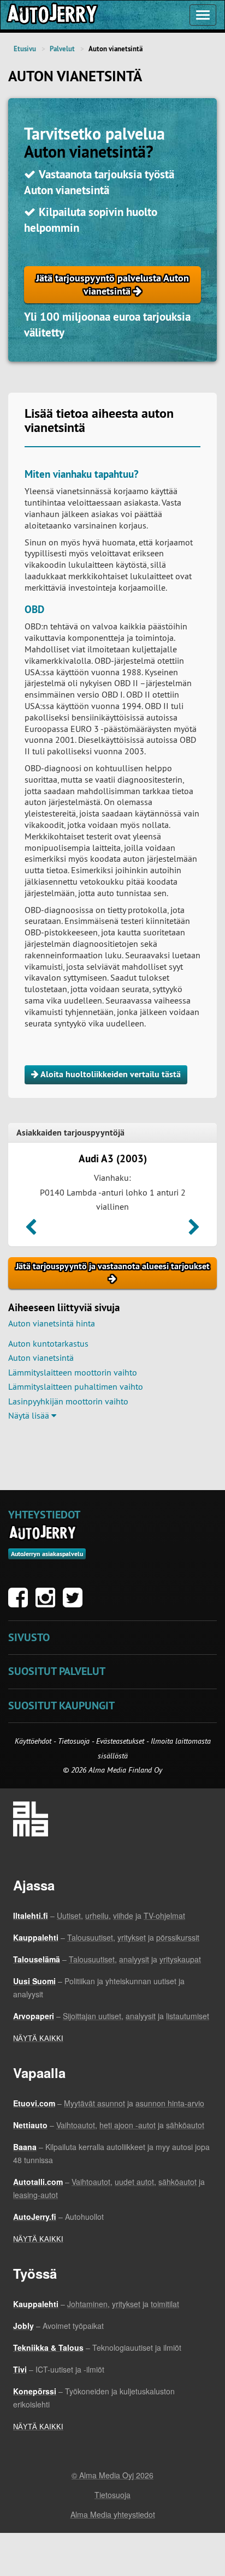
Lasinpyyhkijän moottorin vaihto (68, 1401)
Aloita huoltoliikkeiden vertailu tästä (110, 1074)
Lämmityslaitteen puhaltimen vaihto (76, 1386)
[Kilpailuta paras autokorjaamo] (51, 15)
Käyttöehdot (34, 1741)
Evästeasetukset (120, 1741)
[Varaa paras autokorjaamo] (43, 1533)
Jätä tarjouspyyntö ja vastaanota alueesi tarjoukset (113, 1266)
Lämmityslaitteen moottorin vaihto (73, 1372)
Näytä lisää (30, 1415)
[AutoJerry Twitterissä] (75, 1603)
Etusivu (25, 49)
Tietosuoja (74, 1741)
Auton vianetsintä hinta (52, 1323)
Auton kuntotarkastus (48, 1343)
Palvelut (62, 49)
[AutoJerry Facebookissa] (21, 1603)
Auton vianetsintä (41, 1358)
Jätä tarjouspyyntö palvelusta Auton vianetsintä (112, 284)
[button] (31, 1230)
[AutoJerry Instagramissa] (48, 1603)
